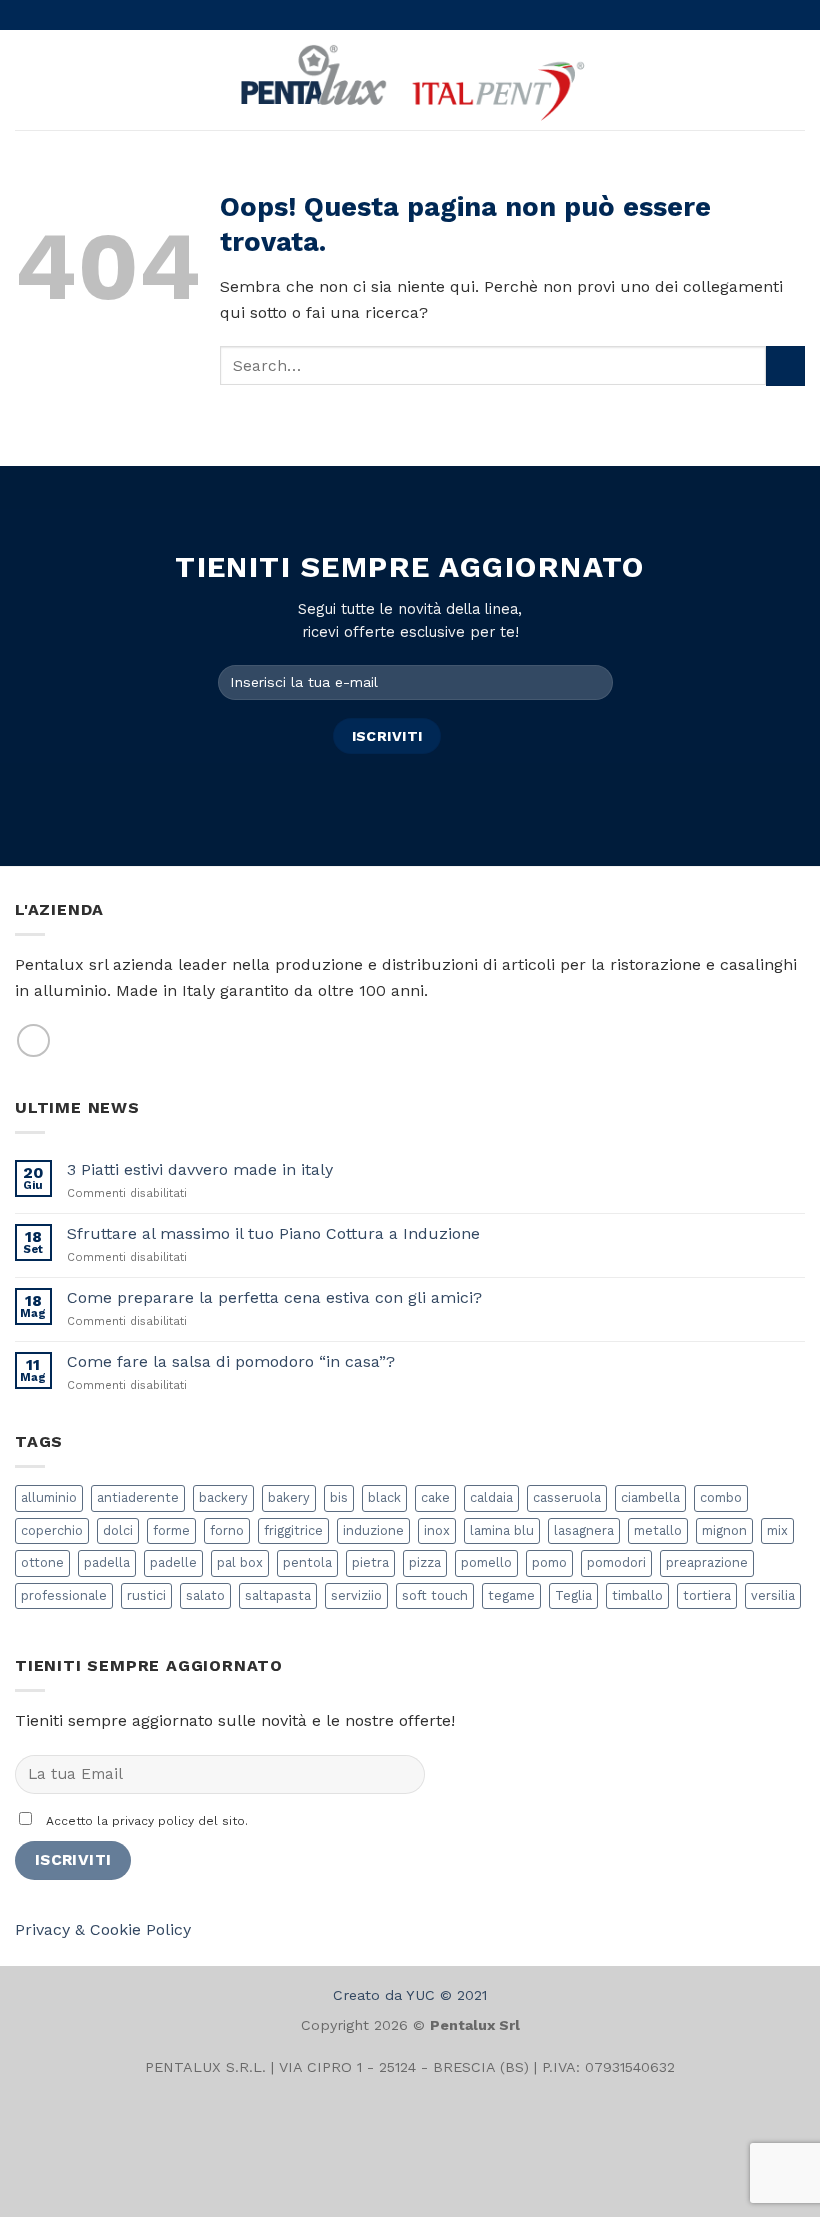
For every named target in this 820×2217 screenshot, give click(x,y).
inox (437, 1530)
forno (227, 1530)
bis (339, 1497)
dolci (118, 1530)
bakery (289, 1497)
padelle (173, 1562)
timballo (637, 1595)
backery (223, 1497)
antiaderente (138, 1497)
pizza (425, 1562)
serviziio (356, 1595)
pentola (307, 1562)
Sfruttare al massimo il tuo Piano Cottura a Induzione (273, 1233)
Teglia (573, 1595)
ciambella (650, 1497)
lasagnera (584, 1530)
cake (435, 1497)
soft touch (435, 1595)
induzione (373, 1530)
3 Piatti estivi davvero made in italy (200, 1169)
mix (777, 1530)
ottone (42, 1562)
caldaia (491, 1497)
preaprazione (707, 1562)
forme (171, 1530)
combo (721, 1497)
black (384, 1497)
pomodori (616, 1562)
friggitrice (293, 1530)
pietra (370, 1562)
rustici (146, 1595)
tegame (511, 1595)
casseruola (567, 1497)
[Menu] (27, 79)
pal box (240, 1562)
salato (205, 1595)
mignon (724, 1530)
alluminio (49, 1497)
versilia (773, 1595)
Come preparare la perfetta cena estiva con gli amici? (274, 1297)
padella (107, 1562)
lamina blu (502, 1530)
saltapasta (278, 1595)
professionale (64, 1595)
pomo (549, 1562)
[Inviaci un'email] (33, 1040)
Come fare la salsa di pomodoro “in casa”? (231, 1361)
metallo (658, 1530)
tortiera (707, 1595)
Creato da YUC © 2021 (410, 1995)
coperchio (52, 1530)
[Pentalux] (410, 79)
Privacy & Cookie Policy (103, 1929)
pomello (486, 1562)
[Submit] (785, 365)
